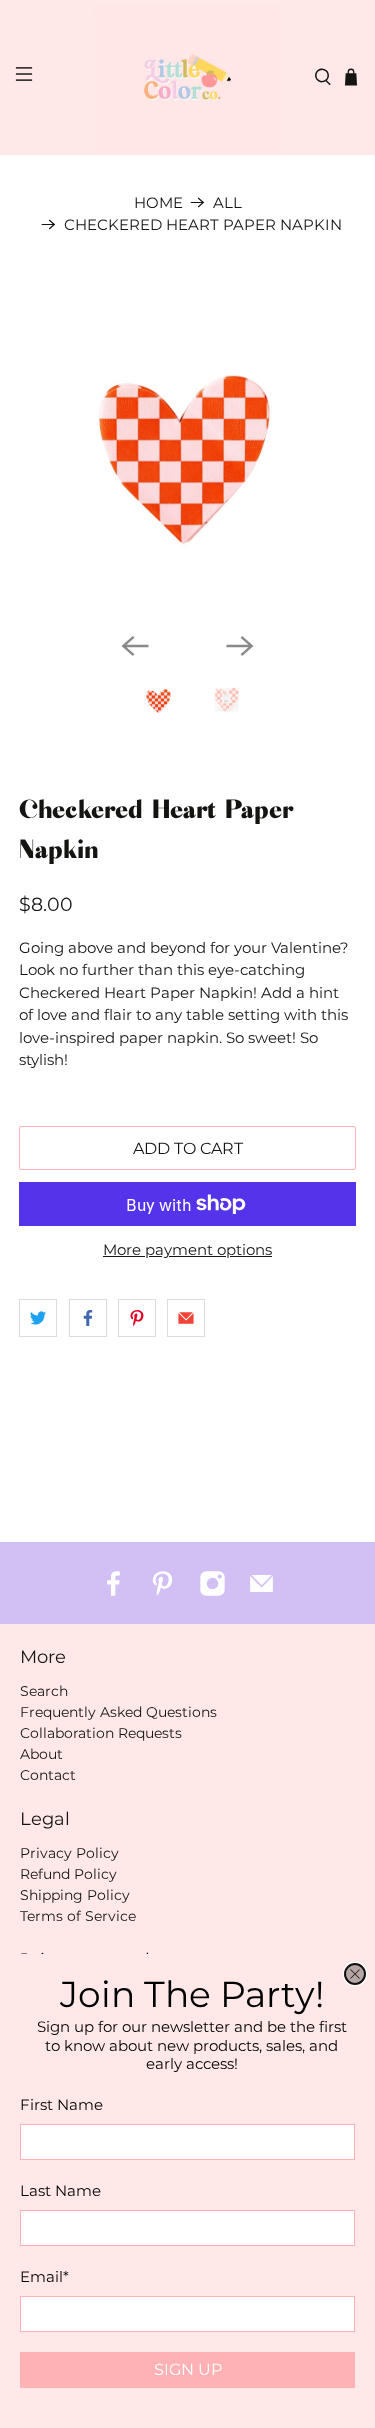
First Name (61, 2104)
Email (44, 2276)
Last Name (60, 2190)
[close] (355, 1974)
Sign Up (188, 2369)
